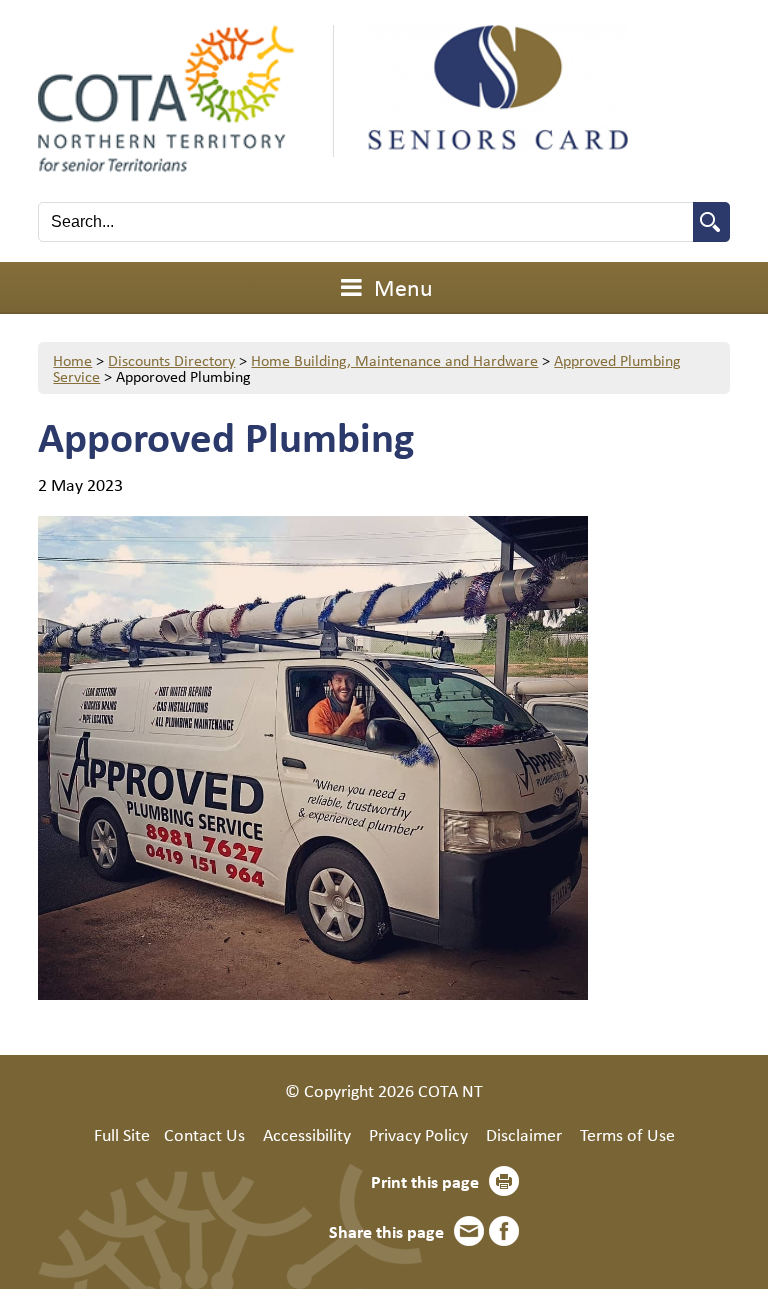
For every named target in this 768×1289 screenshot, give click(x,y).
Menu (401, 287)
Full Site (122, 1134)
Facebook (504, 1231)
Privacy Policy (418, 1134)
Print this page (425, 1181)
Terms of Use (627, 1134)
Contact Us (204, 1134)
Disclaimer (524, 1134)
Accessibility (307, 1134)
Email (469, 1231)
